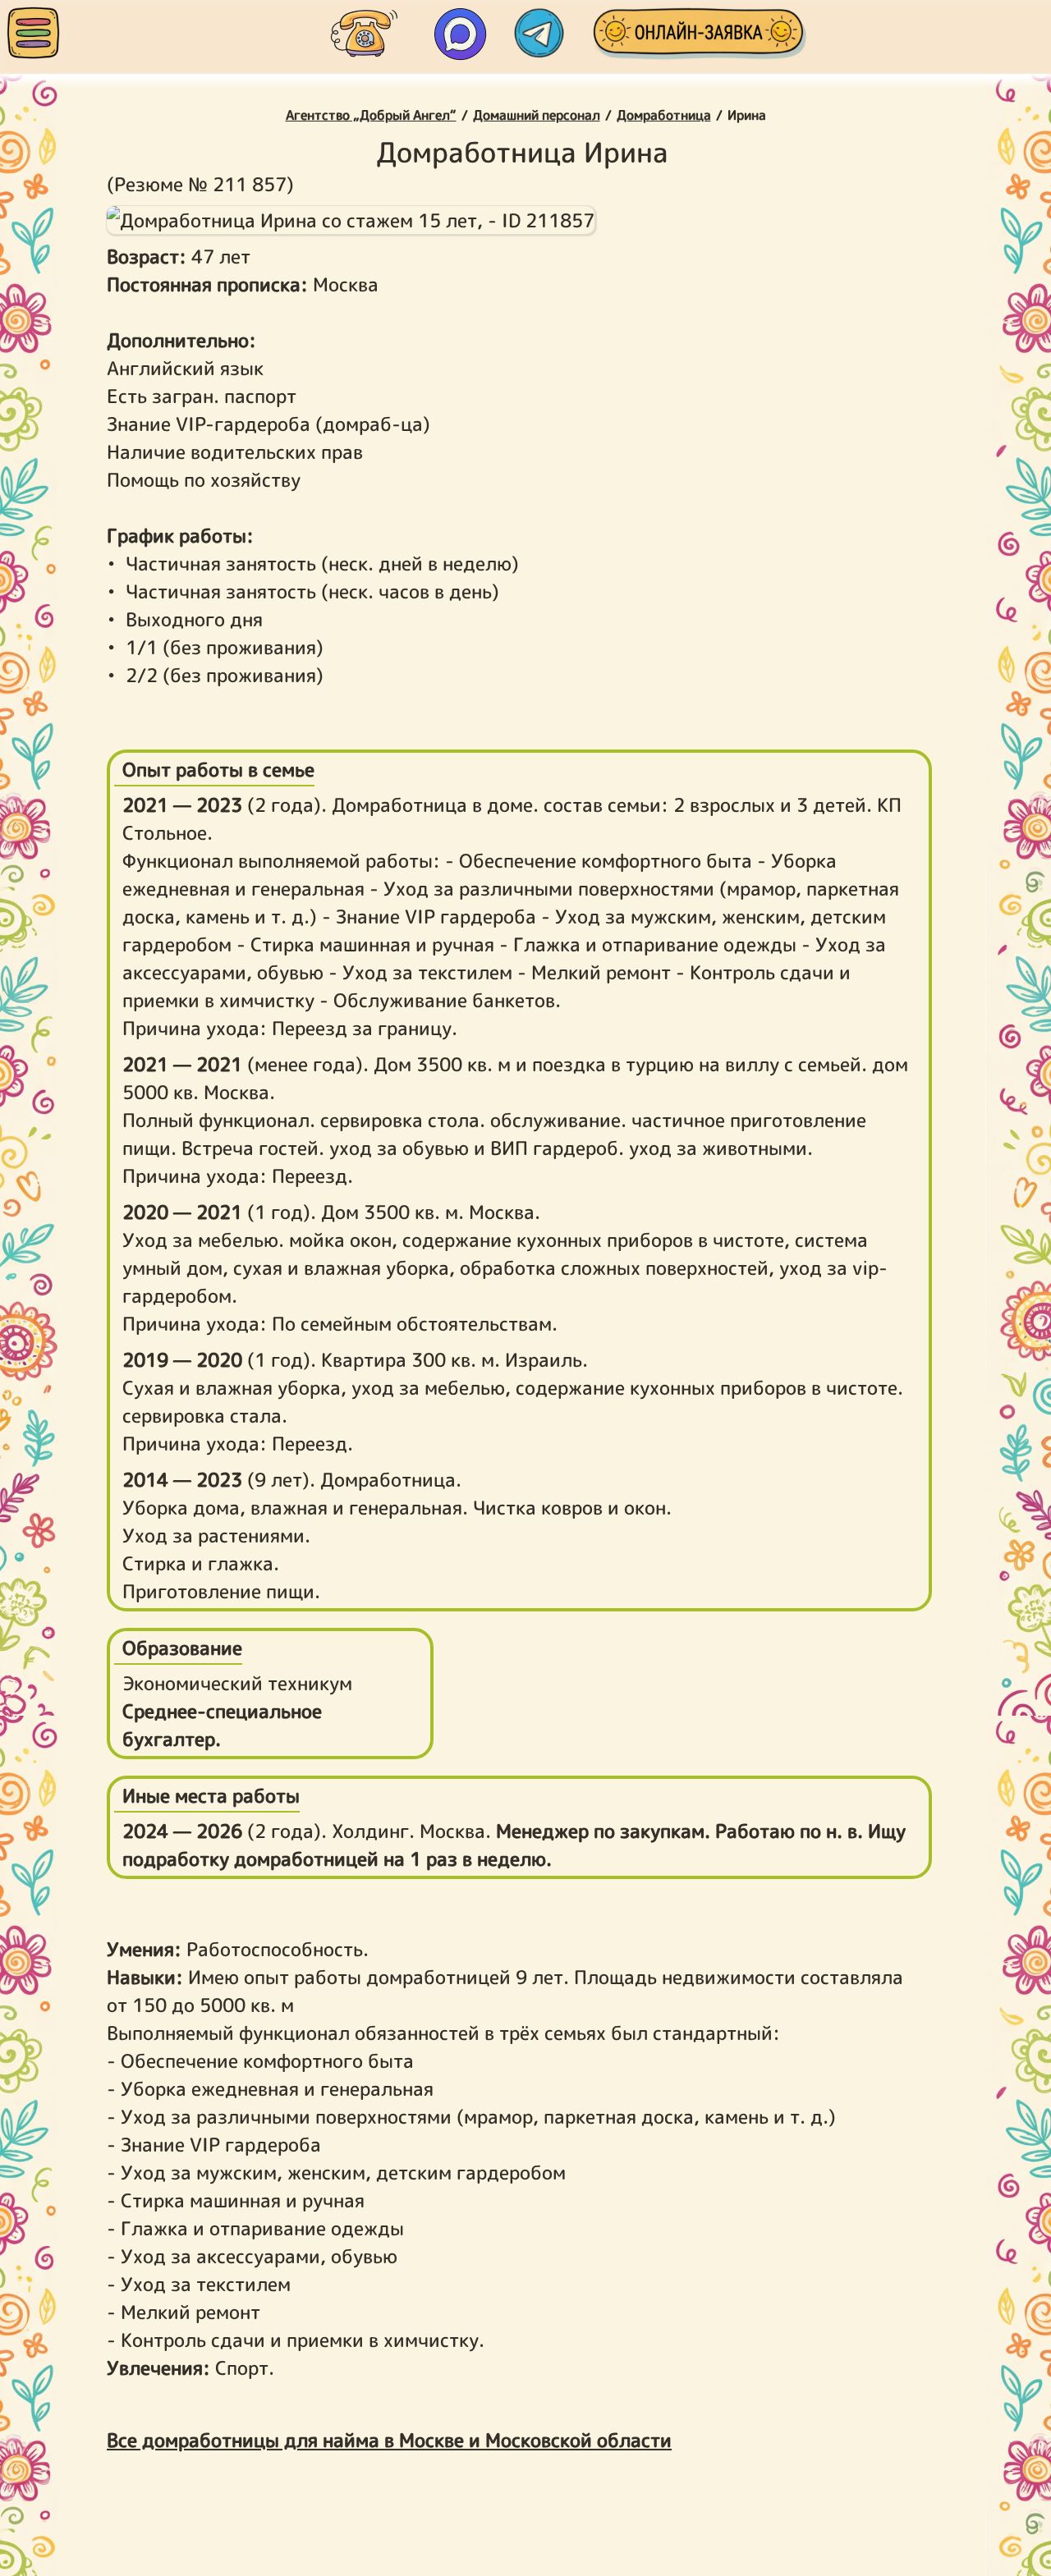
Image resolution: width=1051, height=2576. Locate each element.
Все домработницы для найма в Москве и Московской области (389, 2440)
